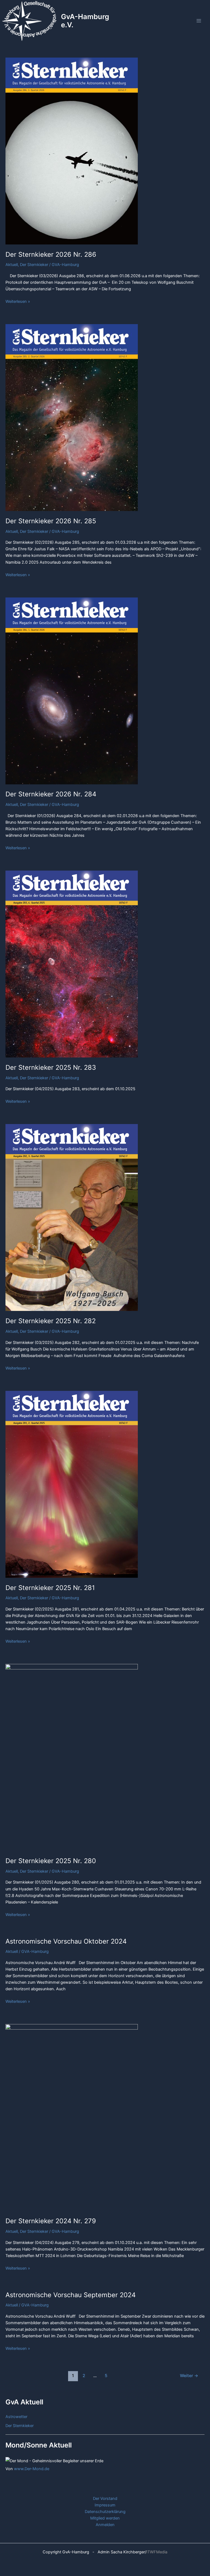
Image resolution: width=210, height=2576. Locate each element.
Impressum (105, 2505)
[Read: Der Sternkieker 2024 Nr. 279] (72, 2117)
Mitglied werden (105, 2518)
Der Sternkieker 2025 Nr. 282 (51, 1321)
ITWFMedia (157, 2552)
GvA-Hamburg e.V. (85, 21)
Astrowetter (16, 2417)
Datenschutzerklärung (105, 2512)
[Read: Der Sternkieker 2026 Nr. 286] (72, 151)
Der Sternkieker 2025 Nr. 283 (51, 1067)
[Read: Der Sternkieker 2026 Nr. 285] (72, 417)
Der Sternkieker (34, 265)
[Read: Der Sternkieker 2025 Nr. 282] (72, 1217)
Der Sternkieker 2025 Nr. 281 (50, 1588)
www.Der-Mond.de (32, 2469)
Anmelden (105, 2525)
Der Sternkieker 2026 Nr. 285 (51, 521)
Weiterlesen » (18, 301)
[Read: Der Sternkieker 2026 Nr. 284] (72, 691)
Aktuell (12, 265)
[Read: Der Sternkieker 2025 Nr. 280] (72, 1757)
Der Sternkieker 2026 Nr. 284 (51, 794)
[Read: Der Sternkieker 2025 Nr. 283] (72, 964)
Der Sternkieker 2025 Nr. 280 (51, 1861)
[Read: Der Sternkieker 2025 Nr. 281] (72, 1484)
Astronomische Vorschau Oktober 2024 (66, 1941)
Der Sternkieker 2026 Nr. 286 (51, 254)
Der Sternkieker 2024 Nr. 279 (51, 2221)
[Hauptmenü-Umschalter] (199, 21)
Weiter (189, 2376)
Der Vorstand (105, 2499)
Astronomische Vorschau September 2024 (71, 2295)
